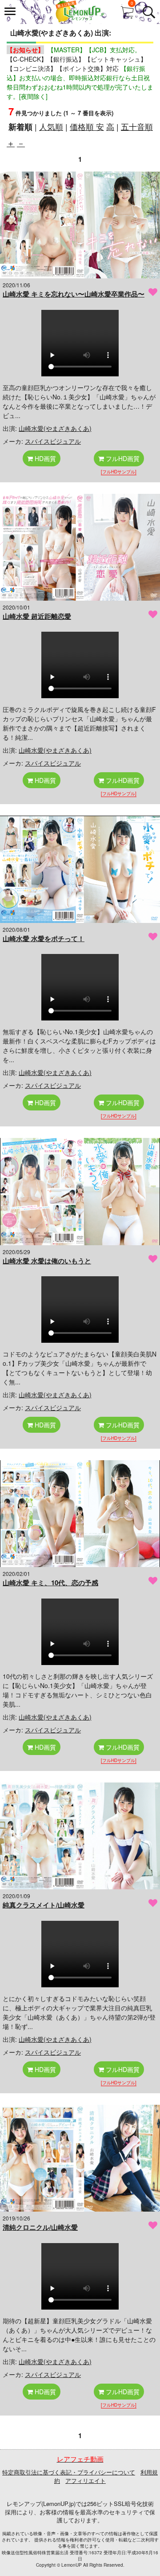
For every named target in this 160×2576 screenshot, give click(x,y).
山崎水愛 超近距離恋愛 (37, 616)
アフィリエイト (86, 2480)
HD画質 (44, 458)
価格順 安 (87, 126)
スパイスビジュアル (53, 441)
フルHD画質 (122, 458)
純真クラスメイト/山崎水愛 (44, 1905)
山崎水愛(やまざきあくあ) (55, 428)
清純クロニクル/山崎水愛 (40, 2227)
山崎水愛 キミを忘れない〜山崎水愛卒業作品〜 (74, 294)
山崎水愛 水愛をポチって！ (44, 938)
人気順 (51, 126)
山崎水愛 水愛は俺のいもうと (47, 1261)
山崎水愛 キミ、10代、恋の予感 (50, 1583)
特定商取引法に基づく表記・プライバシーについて (69, 2472)
